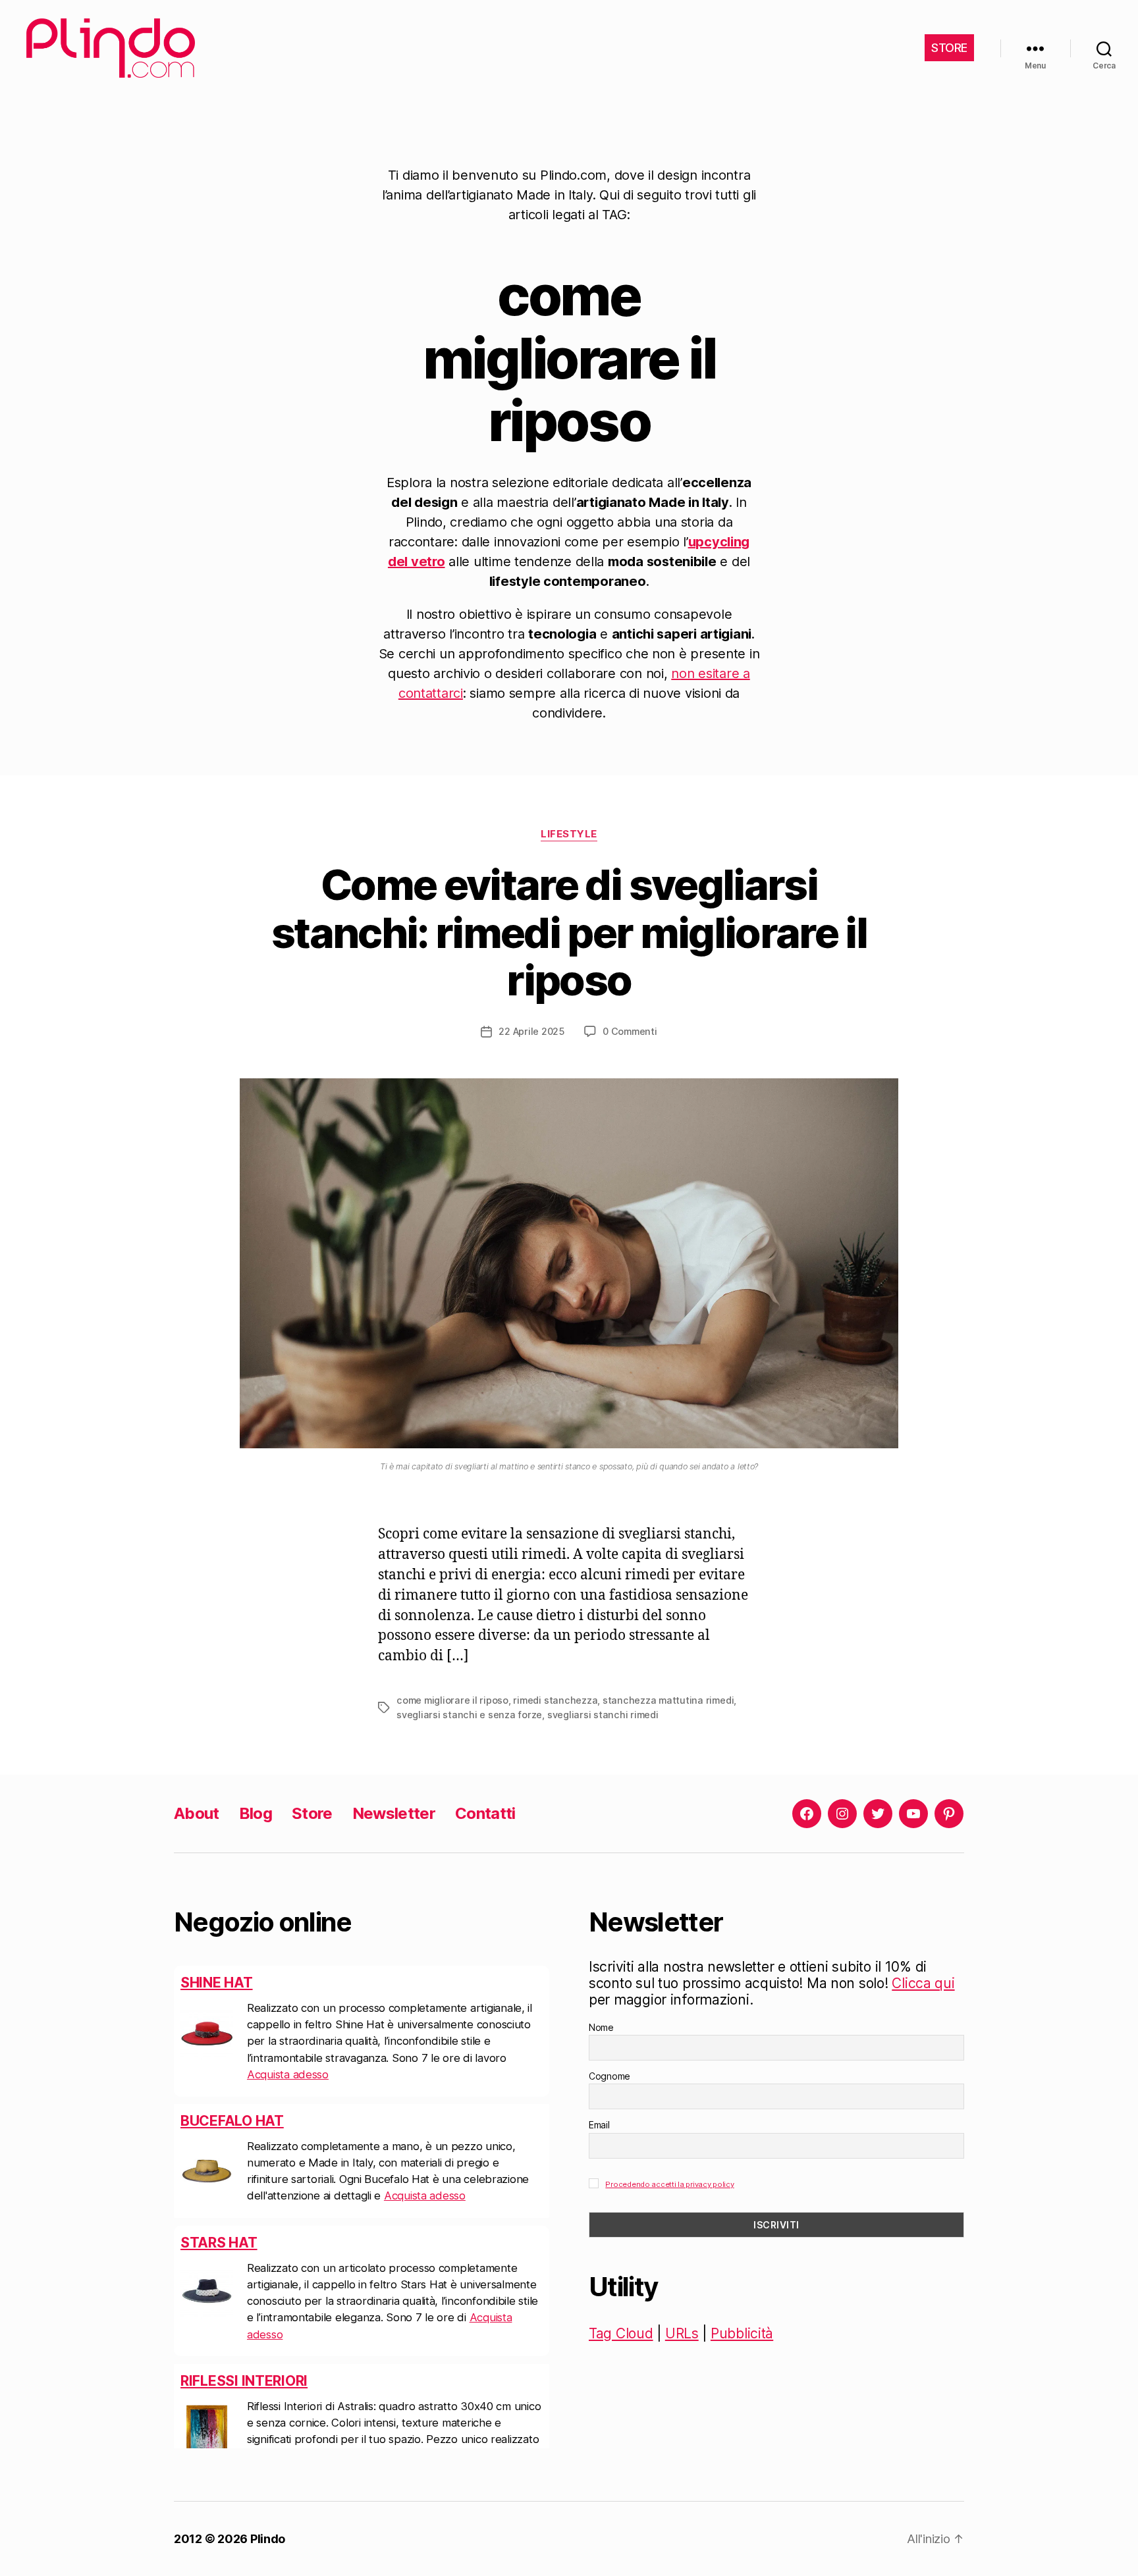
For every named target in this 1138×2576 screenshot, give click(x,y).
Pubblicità (742, 2333)
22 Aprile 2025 (531, 1031)
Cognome (610, 2076)
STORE (949, 48)
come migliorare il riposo (452, 1700)
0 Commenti (630, 1031)
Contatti (485, 1813)
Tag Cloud (621, 2333)
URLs (682, 2333)
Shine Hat (217, 1983)
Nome (601, 2027)
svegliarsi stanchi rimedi (603, 1715)
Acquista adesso (288, 2074)
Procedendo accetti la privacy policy (669, 2184)
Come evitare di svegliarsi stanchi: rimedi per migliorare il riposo (569, 933)
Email (599, 2125)
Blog (256, 1813)
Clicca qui (923, 1983)
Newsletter (394, 1813)
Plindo (268, 2539)
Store (312, 1813)
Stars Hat (219, 2243)
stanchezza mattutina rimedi (668, 1700)
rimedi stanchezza (555, 1700)
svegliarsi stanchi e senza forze (469, 1715)
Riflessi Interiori (244, 2381)
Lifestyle (569, 834)
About (197, 1813)
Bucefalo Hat (232, 2121)
